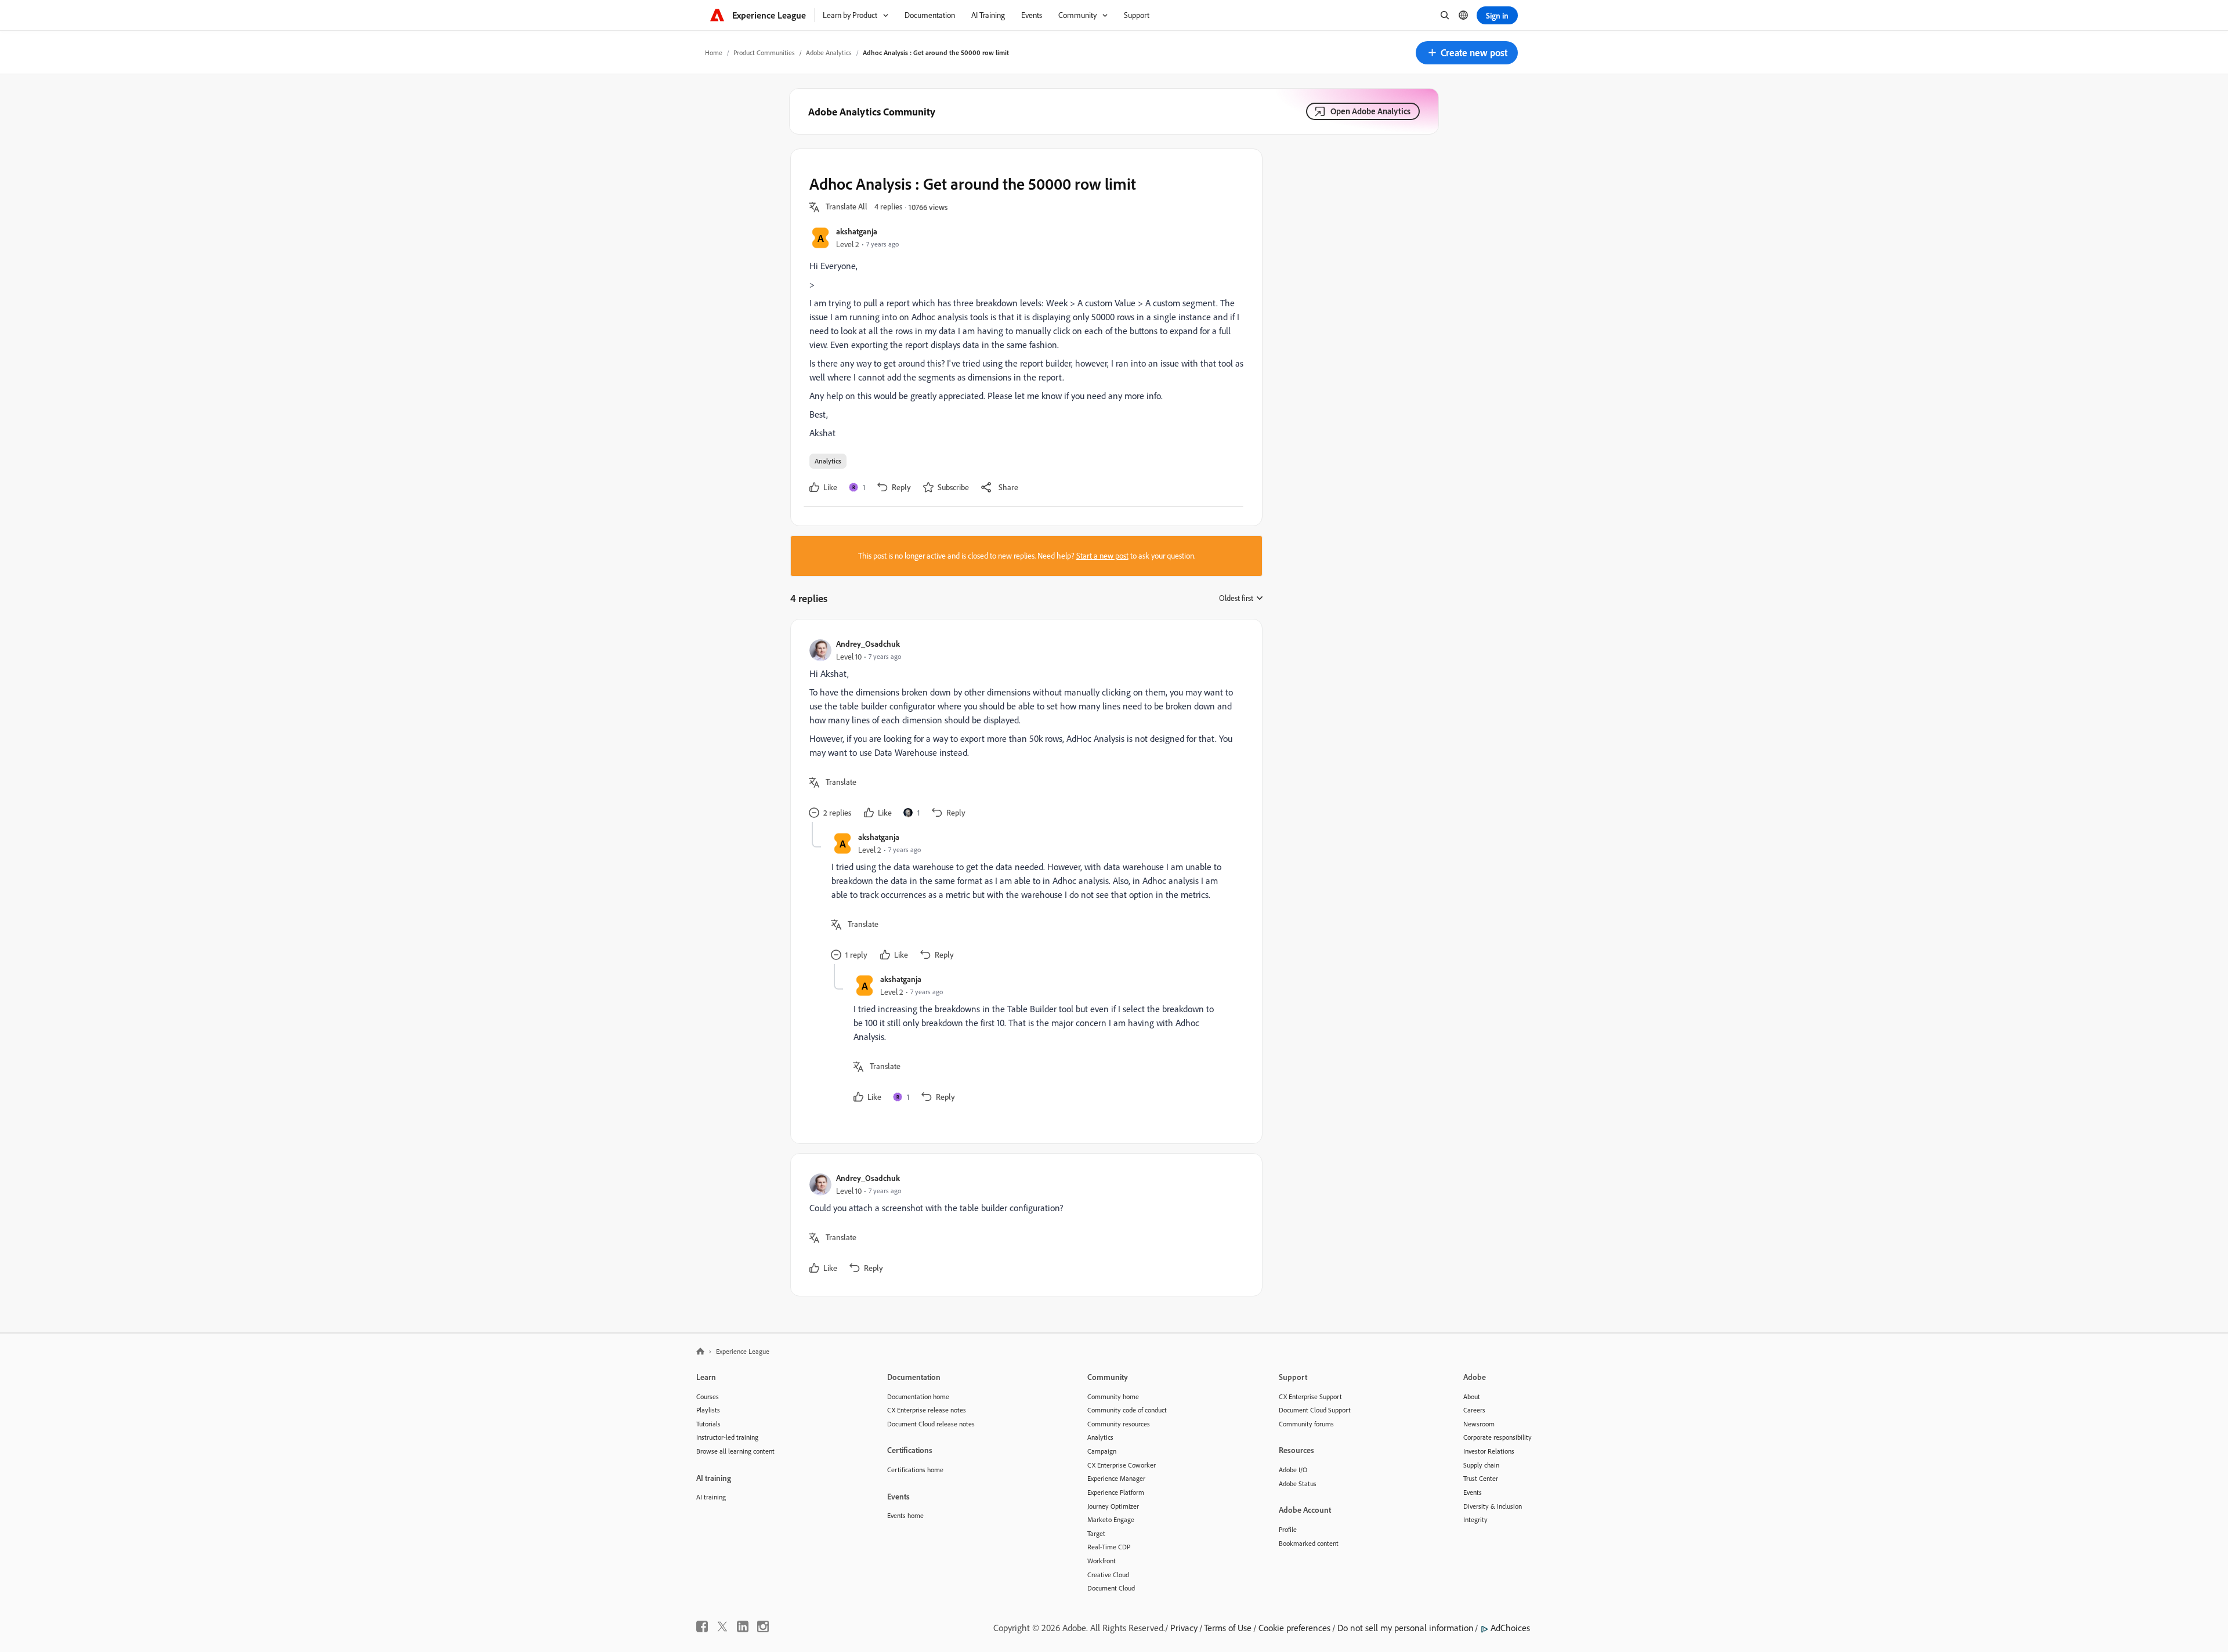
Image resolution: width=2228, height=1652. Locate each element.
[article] (1023, 730)
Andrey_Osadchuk (868, 644)
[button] (1467, 53)
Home (714, 52)
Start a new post (1102, 556)
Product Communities (764, 52)
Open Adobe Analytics (1370, 111)
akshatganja (857, 231)
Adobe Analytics (829, 52)
